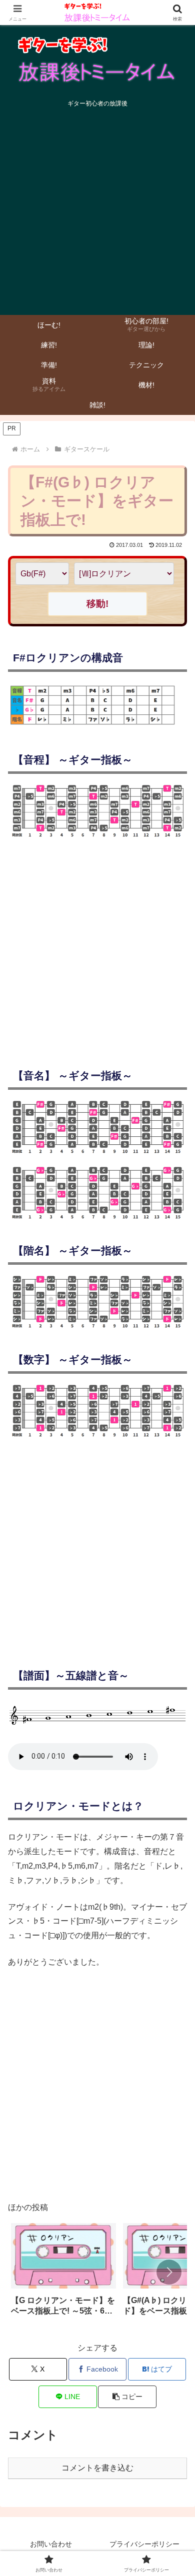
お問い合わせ (51, 2544)
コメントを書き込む (97, 2468)
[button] (169, 2272)
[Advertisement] (97, 214)
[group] (63, 2273)
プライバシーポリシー (144, 2544)
